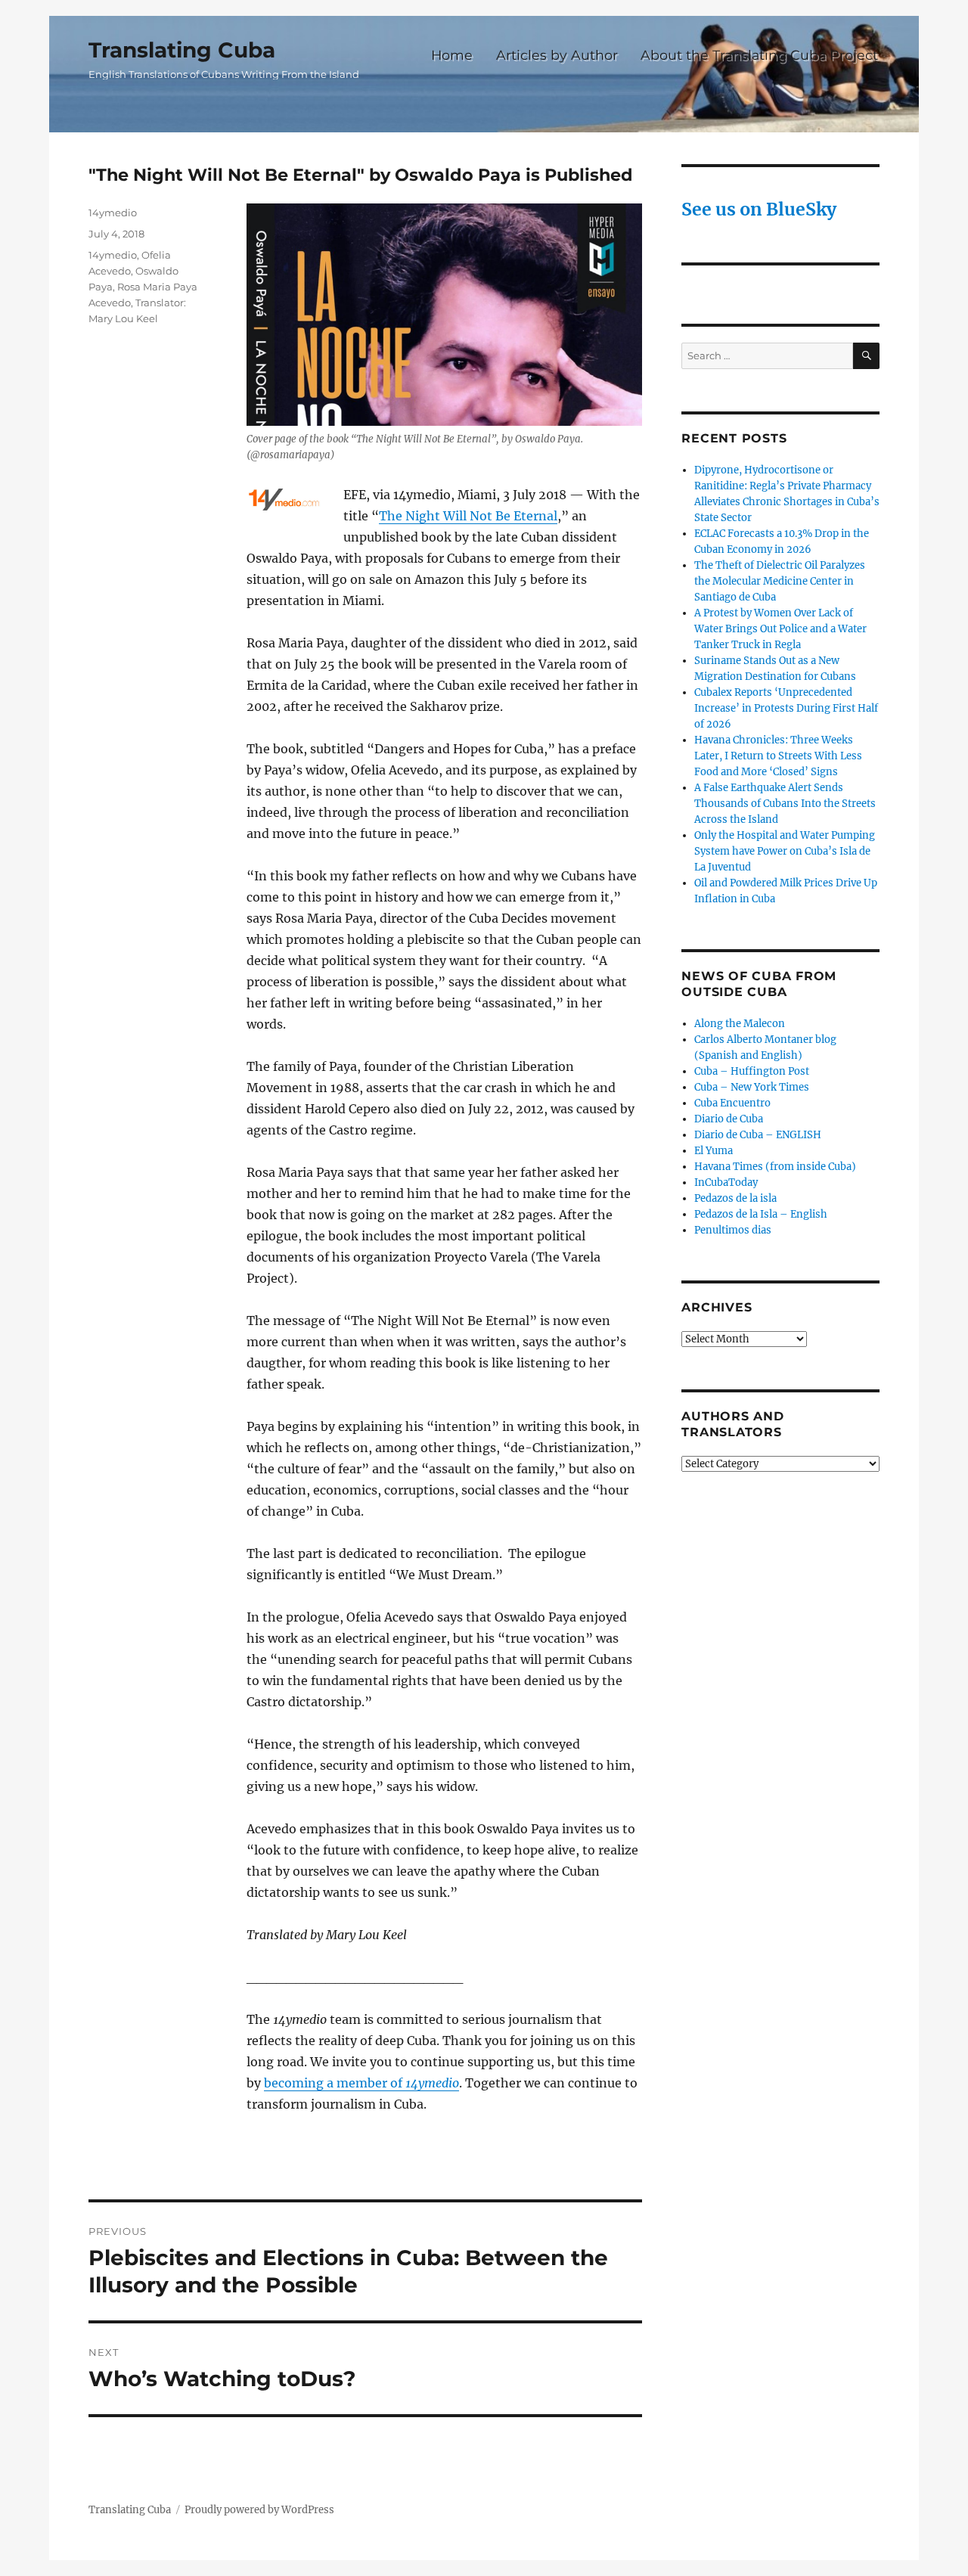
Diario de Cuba (729, 1119)
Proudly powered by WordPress (259, 2510)
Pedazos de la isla (735, 1198)
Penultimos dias (733, 1230)
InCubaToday (726, 1182)
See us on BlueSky (759, 209)
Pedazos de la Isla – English (761, 1214)
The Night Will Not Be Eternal (468, 516)
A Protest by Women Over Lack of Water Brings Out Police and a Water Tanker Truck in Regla (780, 629)
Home (452, 55)
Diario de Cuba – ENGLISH (758, 1135)
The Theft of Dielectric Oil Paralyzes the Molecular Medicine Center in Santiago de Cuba (780, 581)
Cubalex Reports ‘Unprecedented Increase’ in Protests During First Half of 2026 (786, 708)
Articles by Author (557, 55)
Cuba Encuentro (732, 1103)
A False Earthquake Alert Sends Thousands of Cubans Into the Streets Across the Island (785, 804)
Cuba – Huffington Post (752, 1071)
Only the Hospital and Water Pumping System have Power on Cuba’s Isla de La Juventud (785, 851)
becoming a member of (361, 2083)
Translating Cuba (182, 50)
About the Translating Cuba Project (759, 55)
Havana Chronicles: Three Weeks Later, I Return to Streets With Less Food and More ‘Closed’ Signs (778, 756)
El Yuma (714, 1151)
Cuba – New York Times (752, 1087)
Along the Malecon (740, 1024)
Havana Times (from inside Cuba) (775, 1167)
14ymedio (113, 213)
